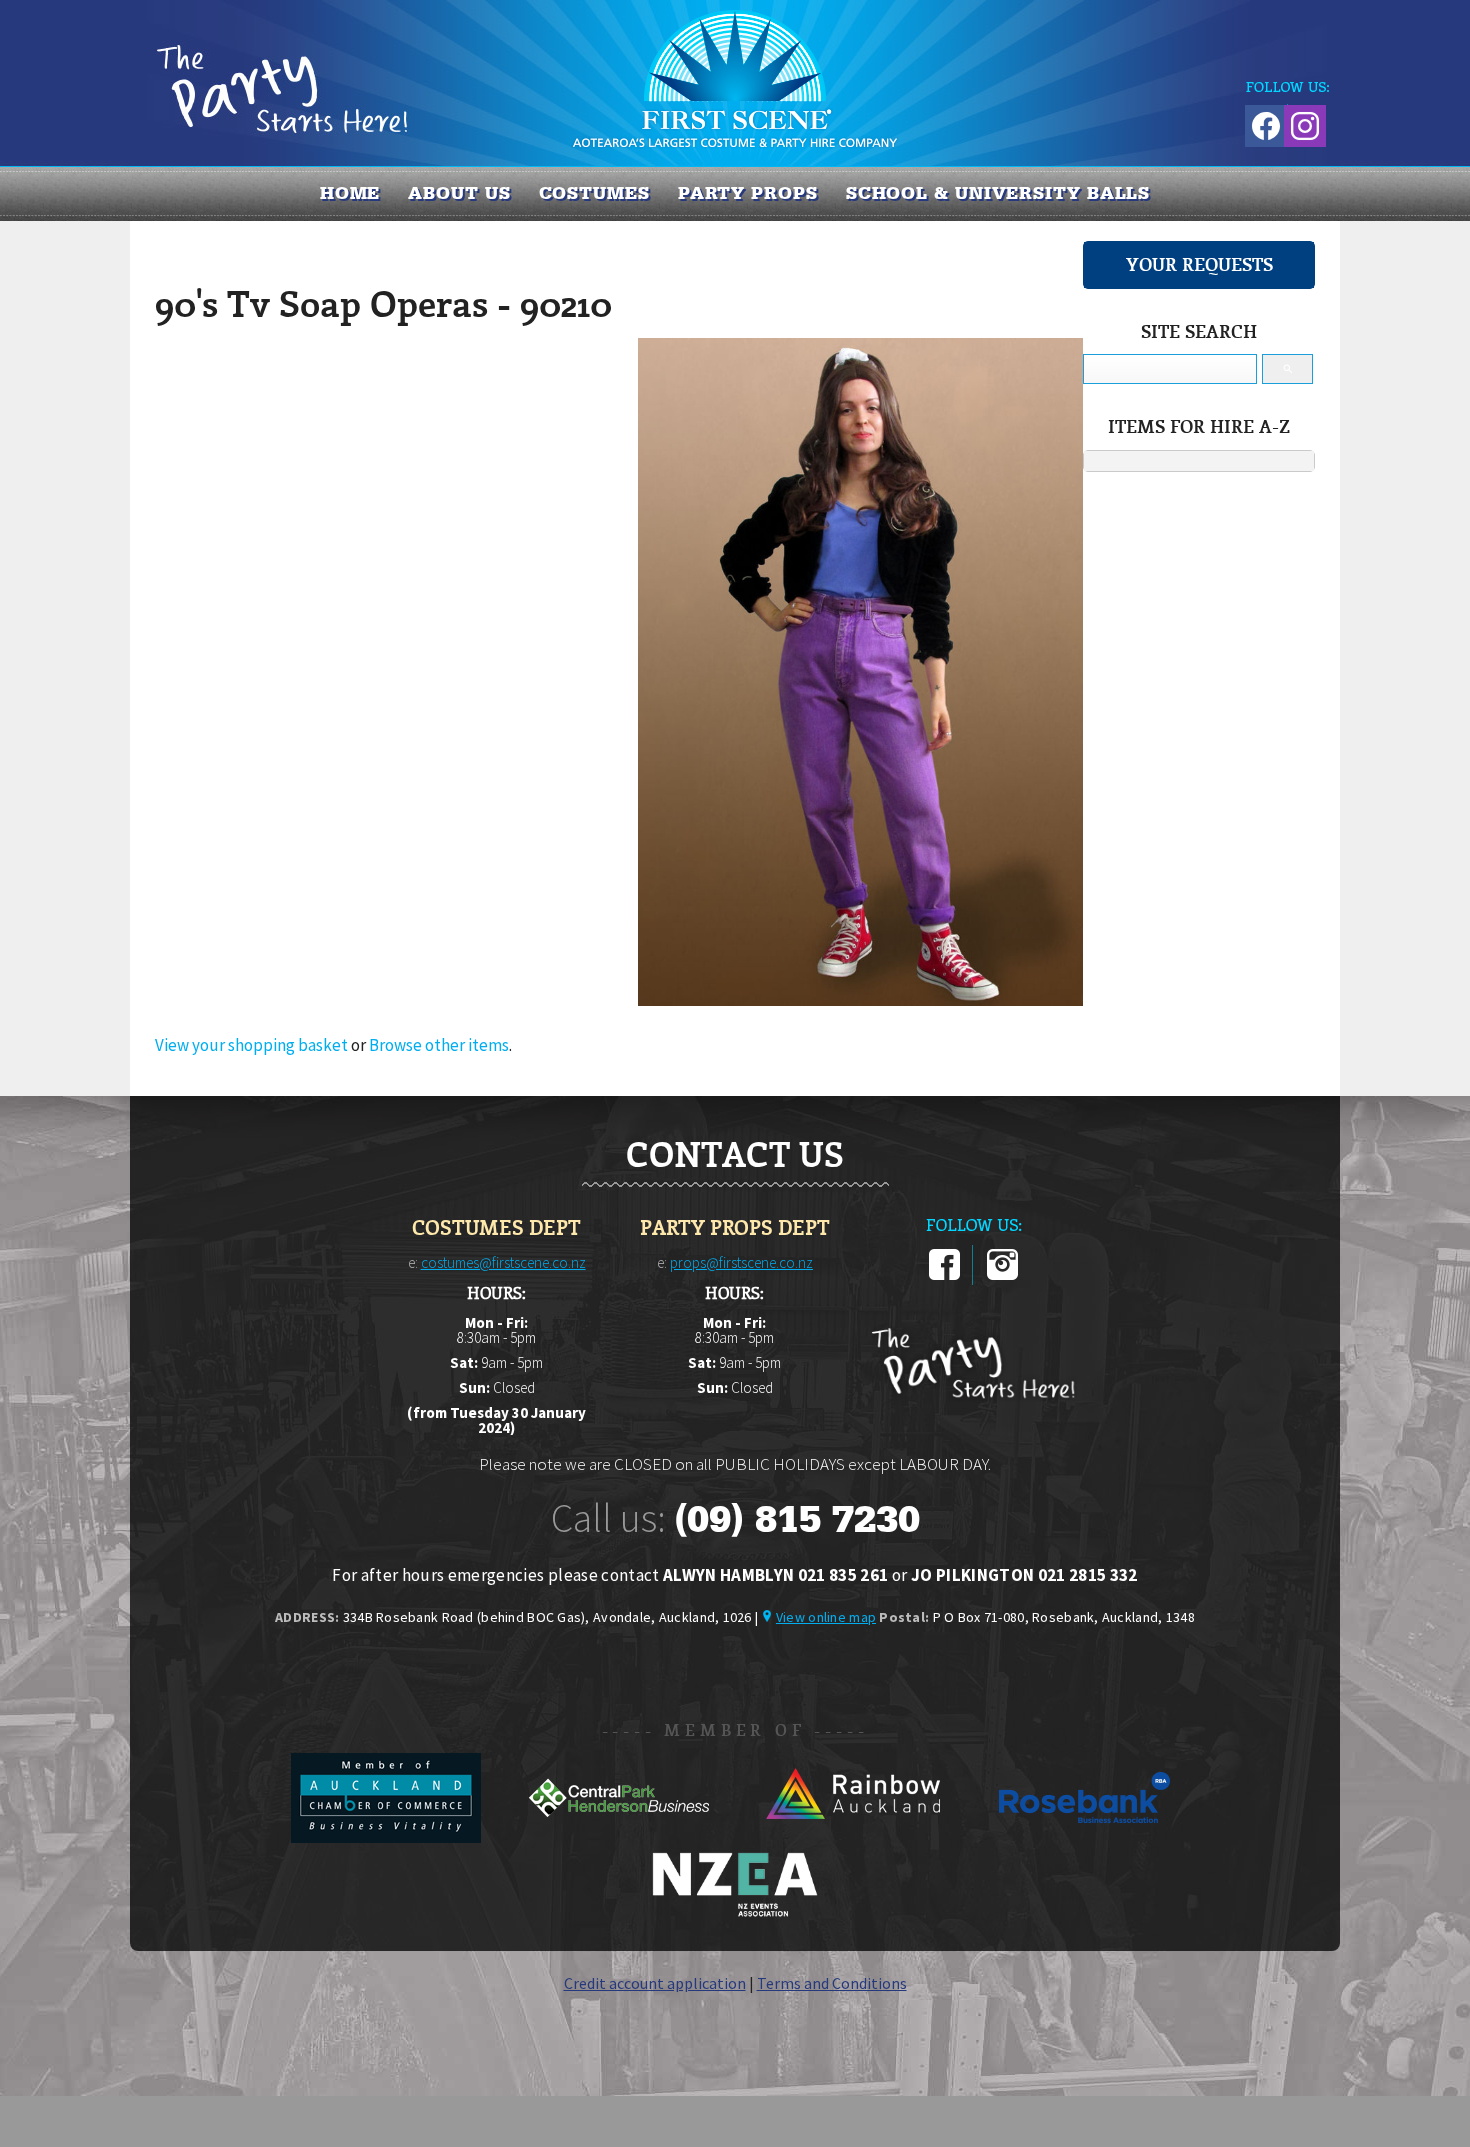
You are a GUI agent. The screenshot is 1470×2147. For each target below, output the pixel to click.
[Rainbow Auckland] (853, 1837)
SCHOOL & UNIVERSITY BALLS (998, 193)
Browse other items (439, 1045)
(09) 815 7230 (797, 1519)
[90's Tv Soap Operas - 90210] (860, 1000)
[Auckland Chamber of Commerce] (387, 1837)
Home (350, 193)
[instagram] (1002, 1276)
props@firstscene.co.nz (741, 1262)
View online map (826, 1617)
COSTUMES (594, 193)
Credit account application (655, 1983)
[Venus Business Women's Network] (735, 1913)
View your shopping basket (251, 1045)
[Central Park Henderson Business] (620, 1837)
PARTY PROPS (748, 193)
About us (459, 193)
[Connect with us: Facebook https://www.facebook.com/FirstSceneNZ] (1263, 122)
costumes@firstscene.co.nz (503, 1262)
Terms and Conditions (832, 1983)
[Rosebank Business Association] (1085, 1837)
